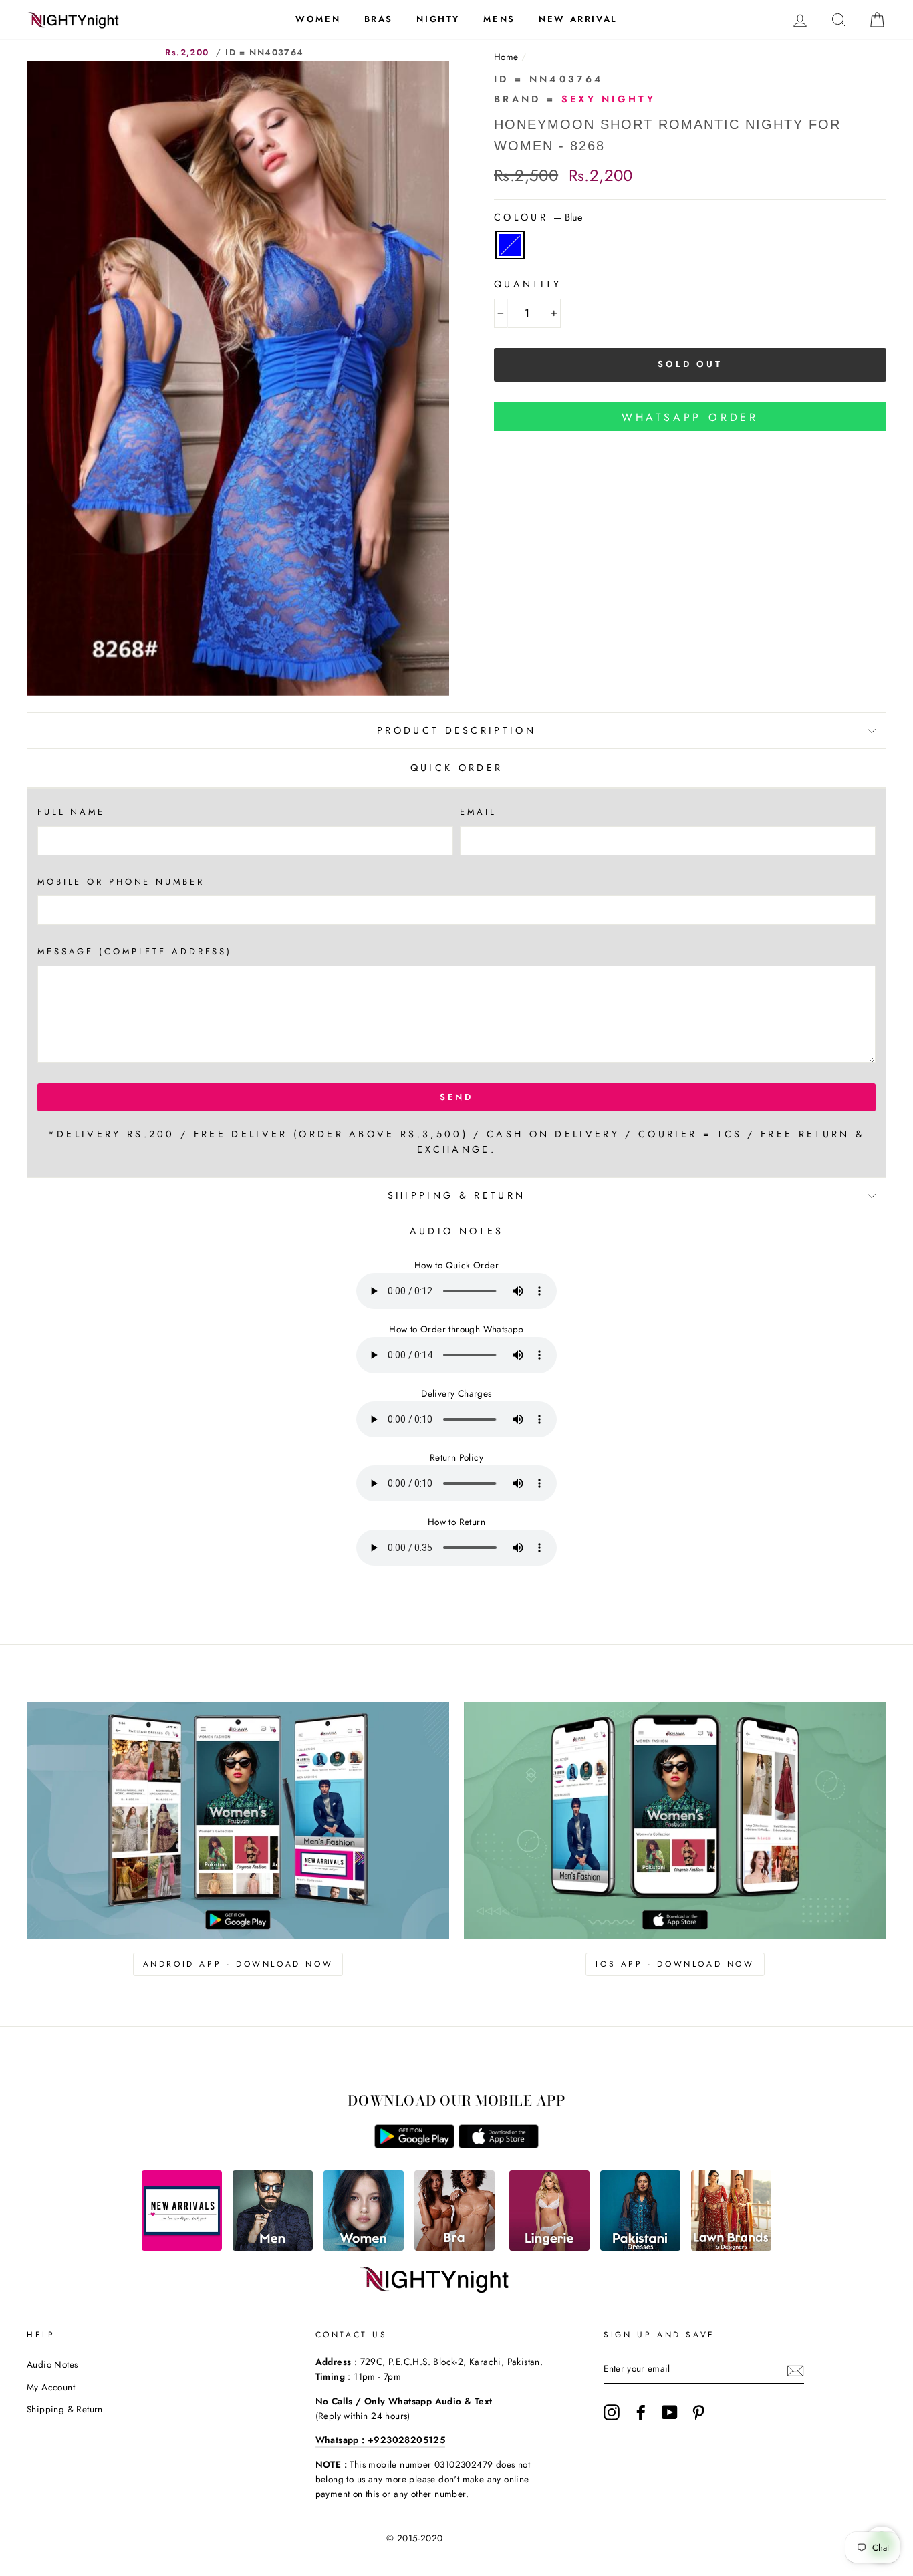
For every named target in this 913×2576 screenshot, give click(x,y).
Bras (379, 19)
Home (506, 57)
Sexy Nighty (609, 99)
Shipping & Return (456, 1195)
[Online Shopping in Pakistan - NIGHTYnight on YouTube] (670, 2412)
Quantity (528, 284)
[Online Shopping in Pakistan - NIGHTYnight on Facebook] (641, 2412)
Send (457, 1097)
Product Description (456, 730)
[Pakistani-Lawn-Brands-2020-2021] (731, 2247)
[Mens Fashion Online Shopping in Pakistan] (273, 2247)
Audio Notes (52, 2364)
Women (318, 19)
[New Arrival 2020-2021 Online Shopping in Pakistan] (182, 2247)
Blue (510, 245)
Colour (538, 217)
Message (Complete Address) (135, 951)
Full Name (71, 812)
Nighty (438, 19)
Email (478, 812)
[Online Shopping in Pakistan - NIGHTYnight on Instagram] (612, 2412)
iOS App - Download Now (675, 1964)
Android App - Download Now (238, 1964)
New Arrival (578, 19)
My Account (51, 2387)
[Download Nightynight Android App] (414, 2145)
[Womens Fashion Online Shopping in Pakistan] (364, 2247)
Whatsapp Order (690, 417)
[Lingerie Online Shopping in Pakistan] (549, 2247)
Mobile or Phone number (121, 882)
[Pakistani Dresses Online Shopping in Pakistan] (640, 2247)
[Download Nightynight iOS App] (499, 2145)
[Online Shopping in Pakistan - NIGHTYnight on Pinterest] (698, 2412)
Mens (499, 19)
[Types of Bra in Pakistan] (454, 2247)
